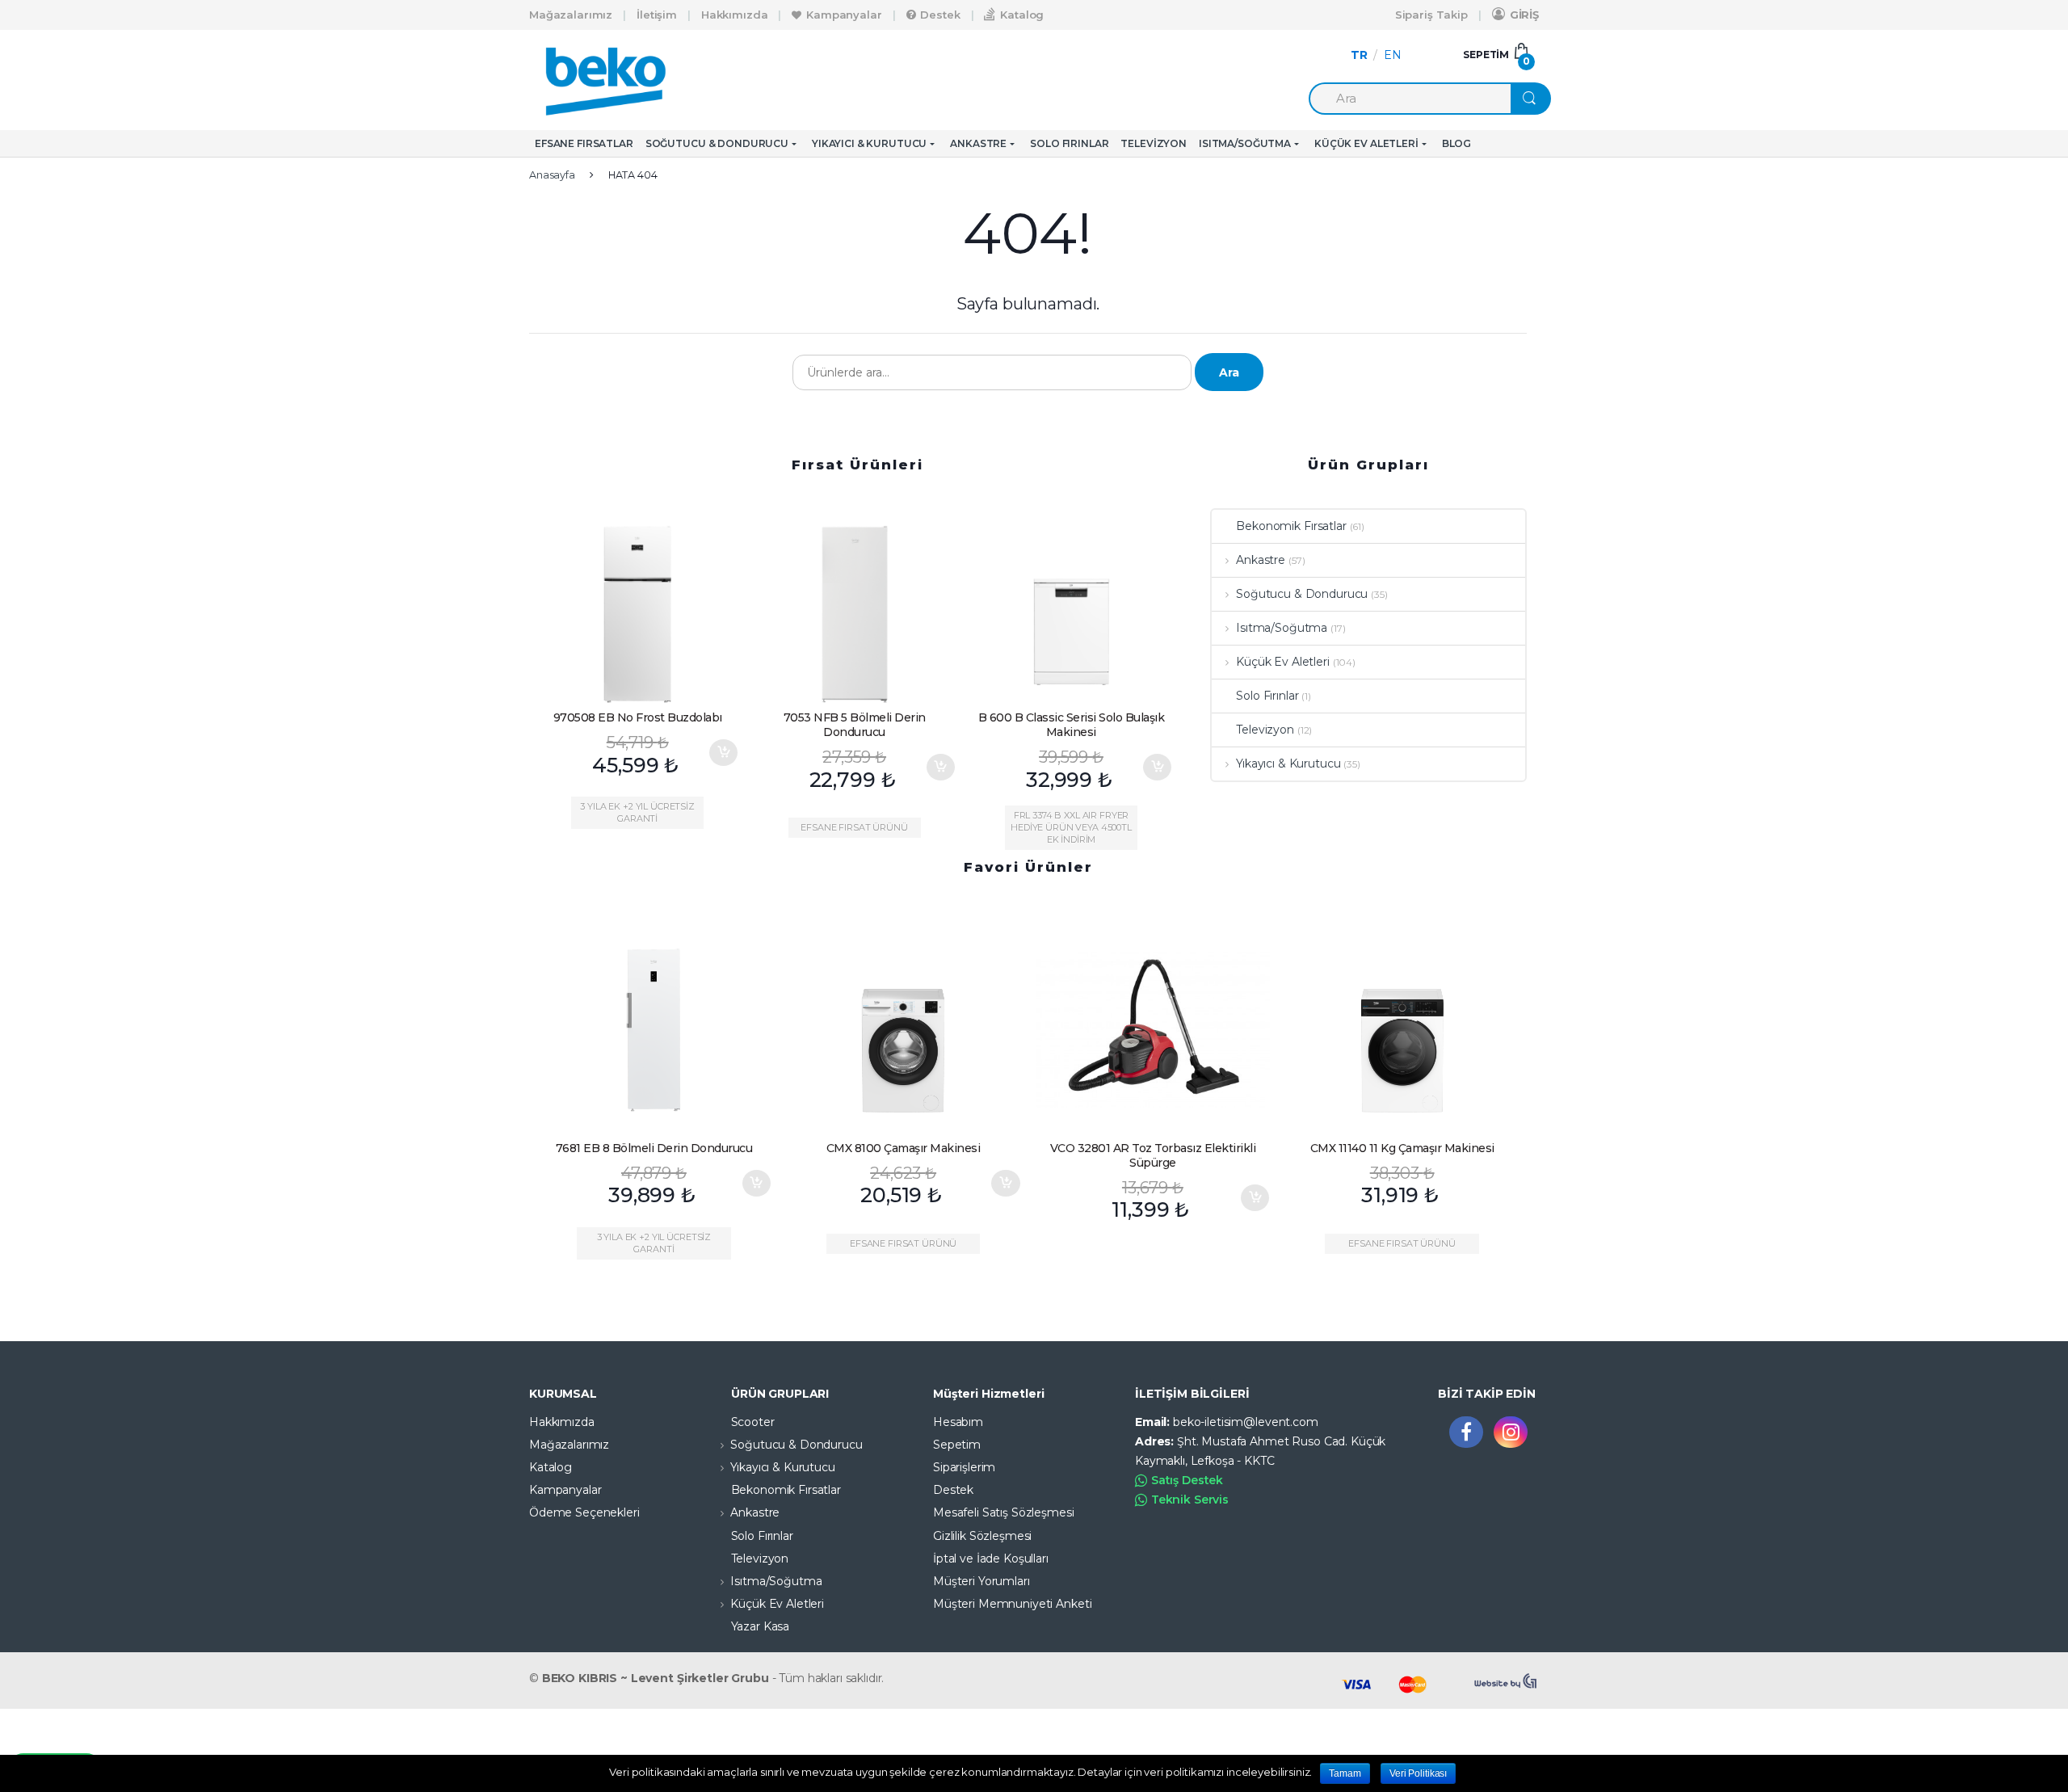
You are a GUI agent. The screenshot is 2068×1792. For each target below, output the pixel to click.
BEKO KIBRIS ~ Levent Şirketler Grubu (656, 1678)
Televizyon (1154, 143)
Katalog (1022, 15)
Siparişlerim (964, 1467)
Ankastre (978, 143)
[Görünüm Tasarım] (1507, 1681)
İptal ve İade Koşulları (991, 1559)
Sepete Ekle (723, 753)
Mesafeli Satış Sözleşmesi (1004, 1512)
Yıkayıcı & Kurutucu (869, 143)
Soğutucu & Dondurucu (717, 143)
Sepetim (957, 1445)
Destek (940, 15)
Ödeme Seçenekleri (584, 1512)
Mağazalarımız (571, 15)
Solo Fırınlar (1069, 143)
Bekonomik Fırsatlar (1291, 526)
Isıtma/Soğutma (1245, 143)
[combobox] (1410, 99)
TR (1359, 55)
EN (1393, 55)
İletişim (657, 15)
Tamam (1345, 1773)
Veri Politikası (1418, 1773)
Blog (1456, 143)
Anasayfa (552, 175)
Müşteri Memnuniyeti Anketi (1012, 1604)
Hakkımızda (735, 15)
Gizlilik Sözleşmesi (982, 1536)
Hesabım (958, 1422)
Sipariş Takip (1431, 15)
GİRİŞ (1524, 15)
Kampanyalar (844, 15)
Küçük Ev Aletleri (1366, 143)
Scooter (753, 1422)
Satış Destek (1187, 1480)
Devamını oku (1504, 1183)
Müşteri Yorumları (981, 1581)
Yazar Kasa (761, 1626)
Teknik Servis (1190, 1500)
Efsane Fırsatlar (584, 143)
